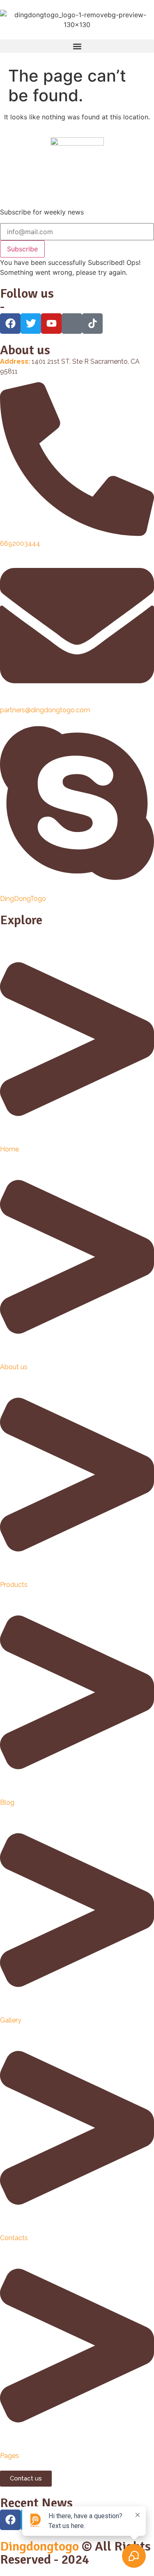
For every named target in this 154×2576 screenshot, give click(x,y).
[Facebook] (10, 2520)
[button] (77, 46)
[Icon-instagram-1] (72, 324)
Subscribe (22, 249)
